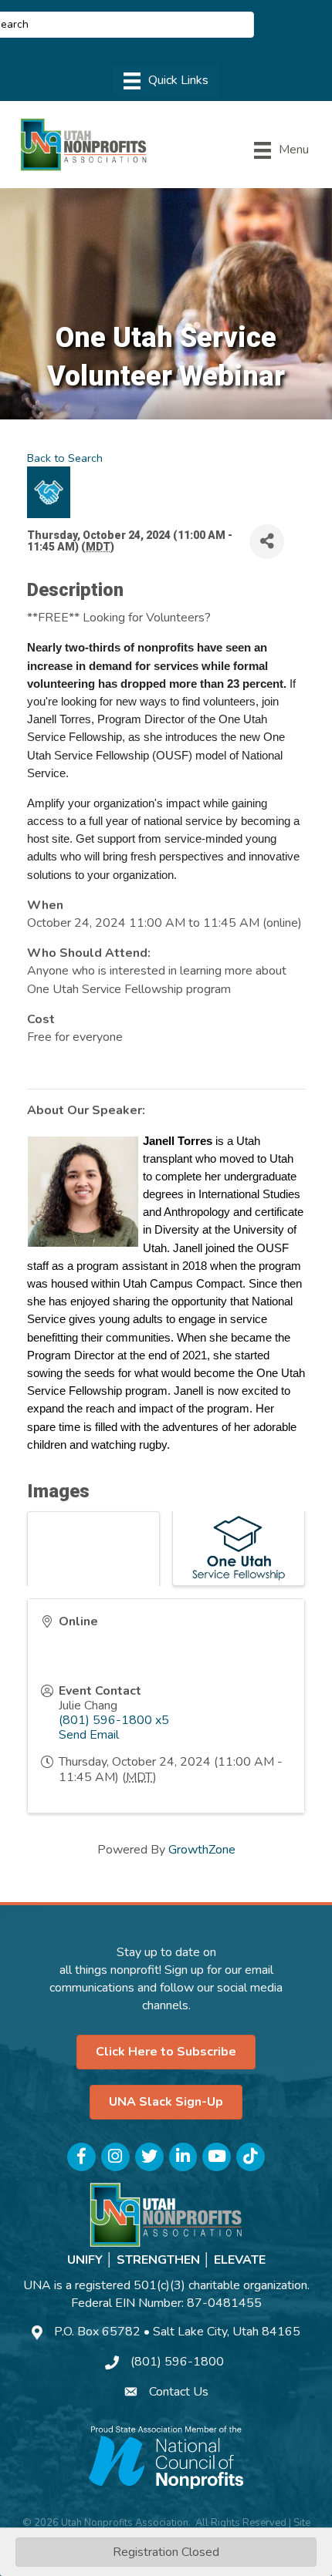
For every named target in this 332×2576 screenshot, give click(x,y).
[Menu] (166, 81)
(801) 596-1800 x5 (114, 1720)
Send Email (89, 1735)
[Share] (267, 542)
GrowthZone (202, 1850)
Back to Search (65, 458)
